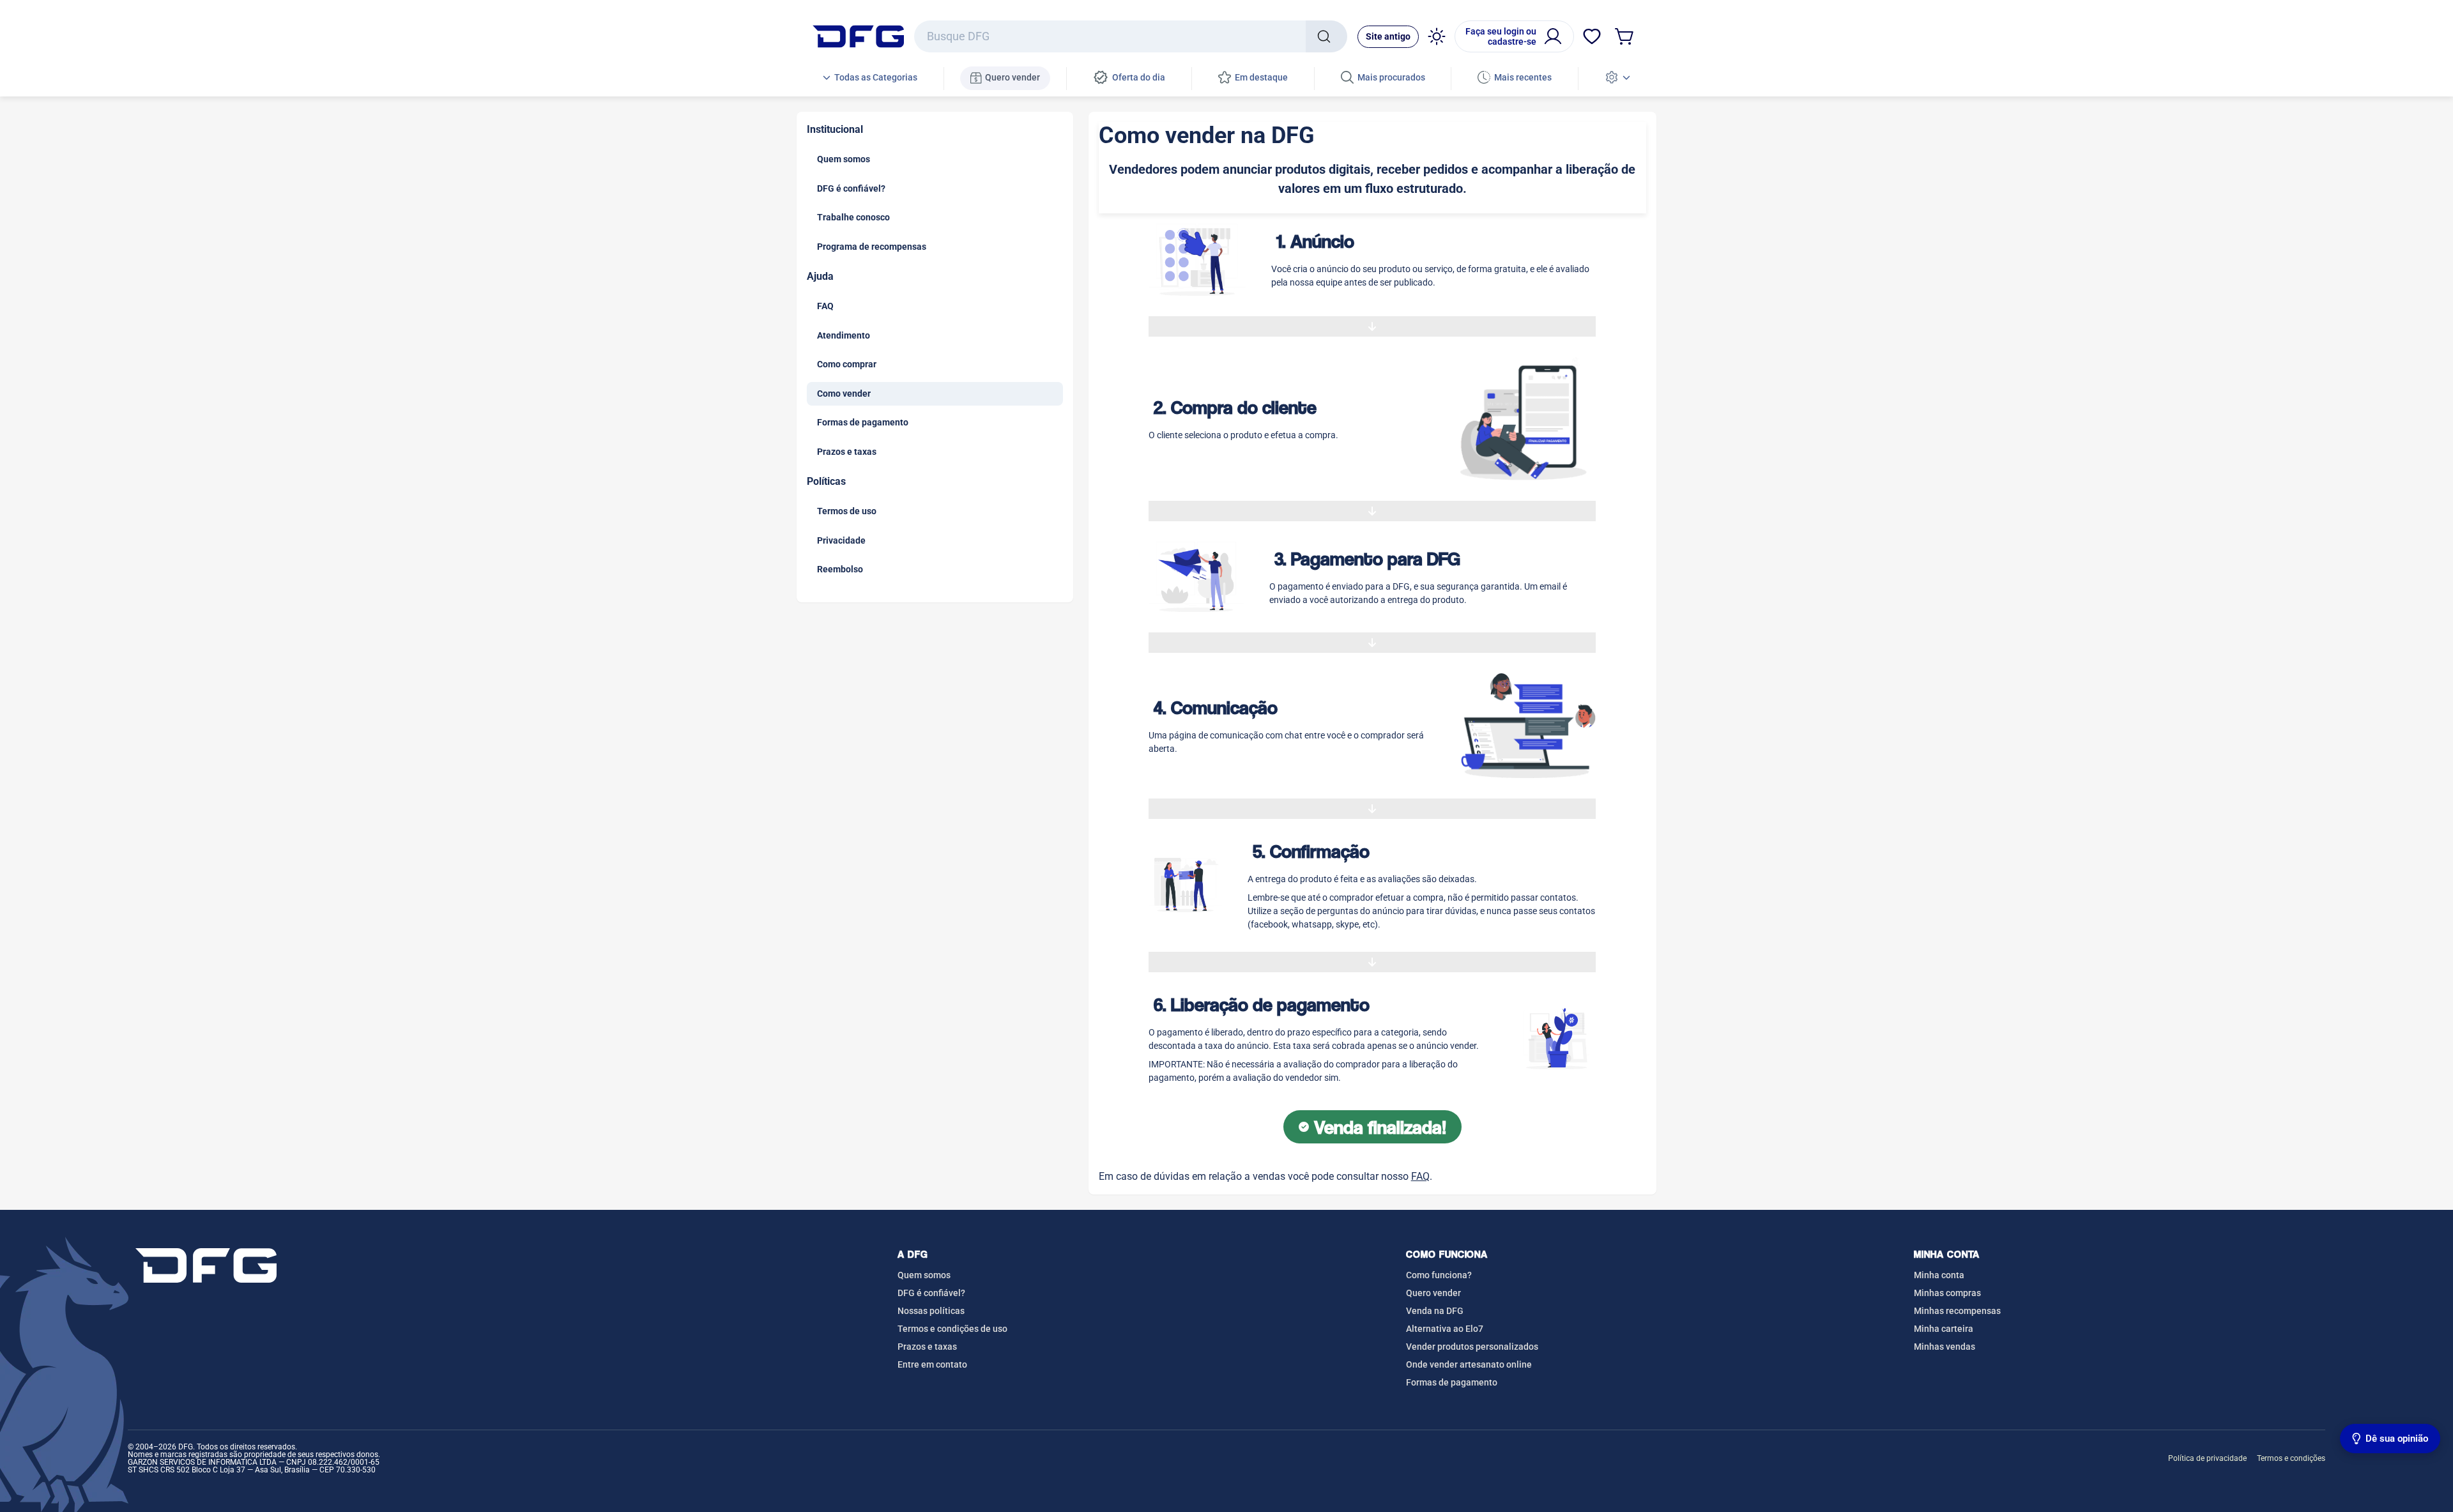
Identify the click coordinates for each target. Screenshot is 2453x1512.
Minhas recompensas (1957, 1311)
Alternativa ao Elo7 (1445, 1329)
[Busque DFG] (1326, 36)
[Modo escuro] (1437, 36)
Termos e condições (2291, 1458)
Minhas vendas (1945, 1347)
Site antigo (1388, 36)
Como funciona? (1439, 1275)
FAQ (1420, 1176)
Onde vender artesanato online (1469, 1364)
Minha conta (1939, 1275)
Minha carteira (1944, 1329)
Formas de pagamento (1452, 1382)
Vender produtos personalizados (1472, 1347)
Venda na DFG (1435, 1311)
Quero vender (1433, 1293)
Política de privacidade (2207, 1458)
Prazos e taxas (927, 1347)
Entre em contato (932, 1364)
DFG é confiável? (931, 1293)
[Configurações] (1617, 78)
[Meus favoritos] (1592, 36)
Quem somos (924, 1275)
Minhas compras (1947, 1293)
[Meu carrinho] (1625, 36)
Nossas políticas (931, 1311)
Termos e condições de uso (952, 1329)
